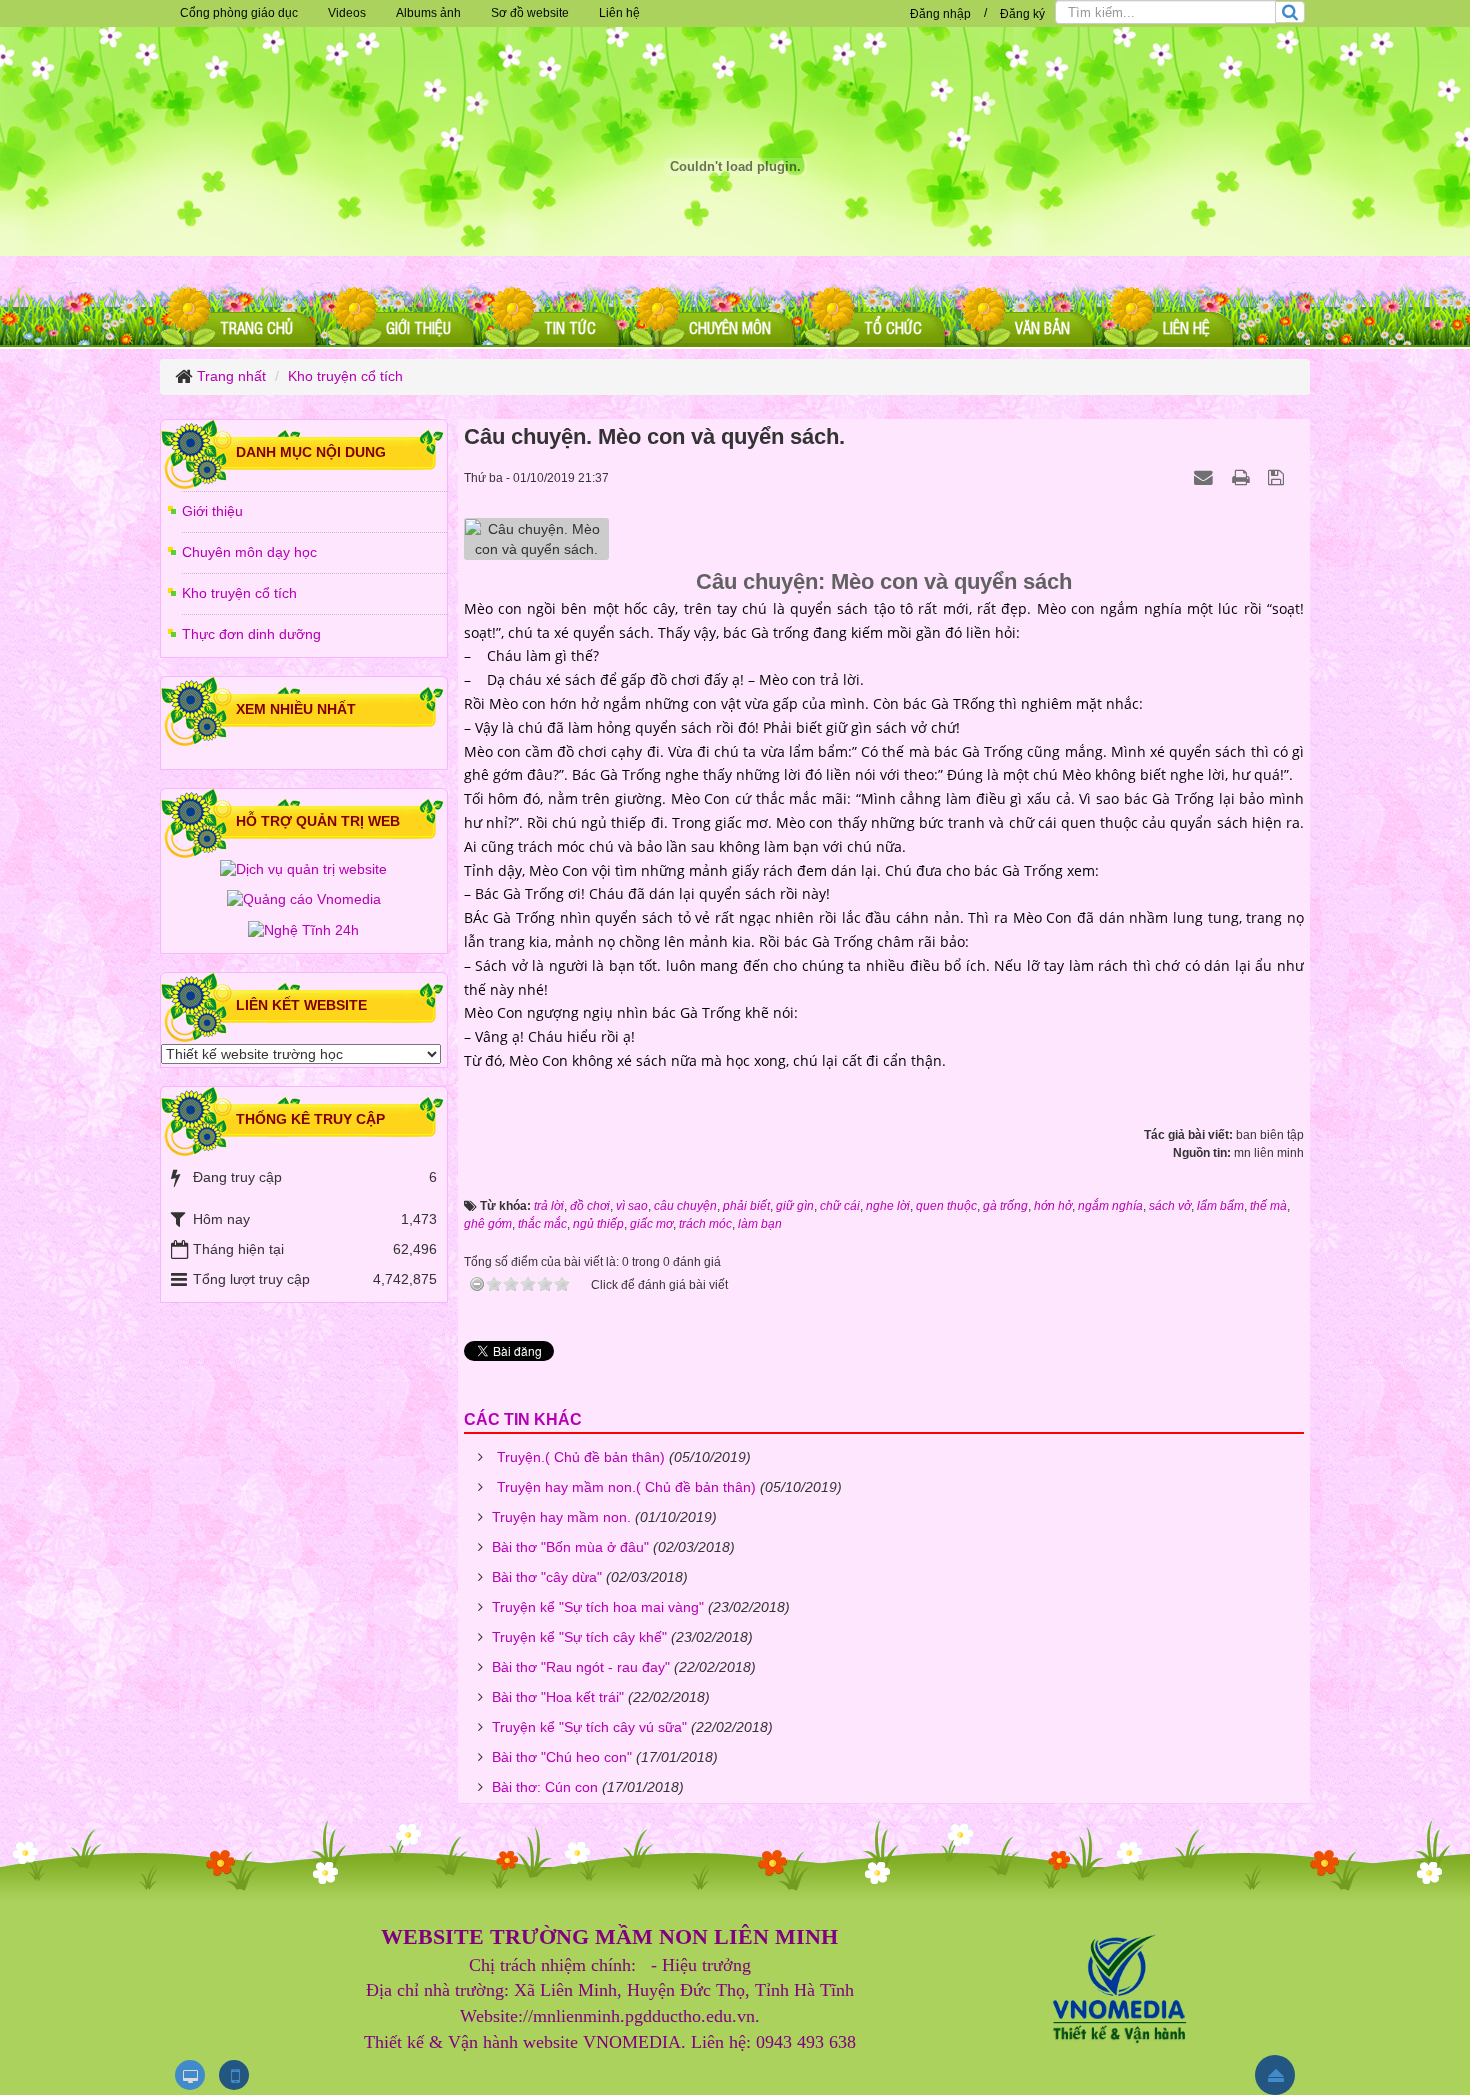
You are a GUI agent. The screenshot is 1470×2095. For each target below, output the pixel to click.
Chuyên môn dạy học (249, 552)
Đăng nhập (940, 14)
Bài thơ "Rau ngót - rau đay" (581, 1667)
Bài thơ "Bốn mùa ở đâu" (570, 1547)
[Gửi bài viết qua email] (1206, 477)
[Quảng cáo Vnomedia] (304, 899)
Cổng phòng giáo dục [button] (239, 13)
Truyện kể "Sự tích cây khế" (579, 1637)
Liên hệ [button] (619, 13)
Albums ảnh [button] (428, 13)
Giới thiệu (212, 511)
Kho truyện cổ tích (239, 593)
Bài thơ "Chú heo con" (562, 1757)
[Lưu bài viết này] (1278, 477)
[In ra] (1243, 477)
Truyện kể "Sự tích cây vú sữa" (589, 1727)
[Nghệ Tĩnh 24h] (303, 929)
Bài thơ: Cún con (545, 1787)
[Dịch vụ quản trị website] (303, 869)
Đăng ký (1022, 14)
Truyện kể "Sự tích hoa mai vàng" (598, 1607)
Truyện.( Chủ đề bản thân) (581, 1457)
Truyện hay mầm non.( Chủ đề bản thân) (626, 1487)
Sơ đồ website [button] (530, 13)
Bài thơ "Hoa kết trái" (558, 1697)
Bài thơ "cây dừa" (547, 1577)
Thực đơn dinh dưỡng (251, 634)
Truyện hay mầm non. (561, 1517)
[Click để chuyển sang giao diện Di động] (234, 2075)
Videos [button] (347, 13)
